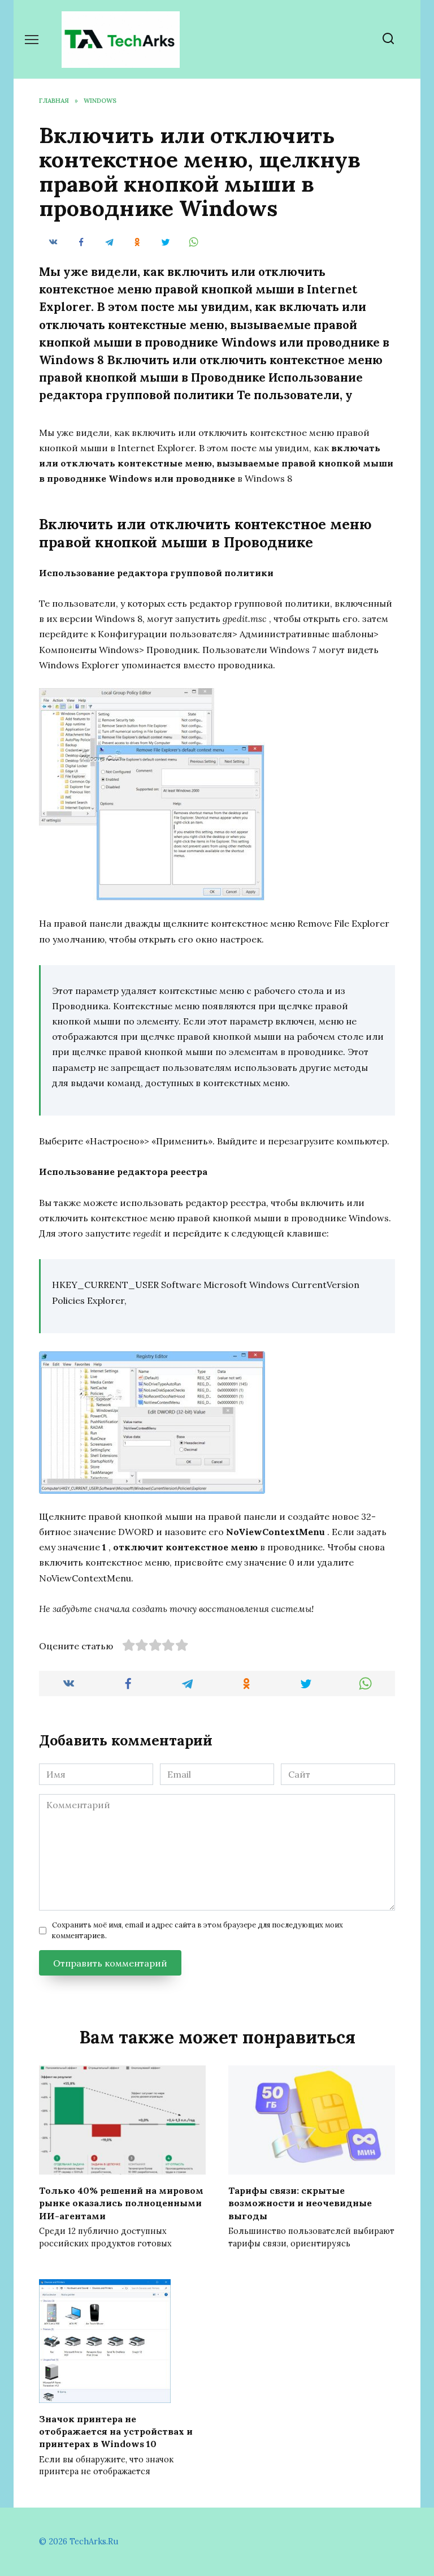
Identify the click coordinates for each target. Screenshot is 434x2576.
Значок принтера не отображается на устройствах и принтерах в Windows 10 (116, 2431)
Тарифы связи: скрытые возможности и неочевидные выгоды (300, 2203)
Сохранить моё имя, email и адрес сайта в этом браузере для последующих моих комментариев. (198, 1930)
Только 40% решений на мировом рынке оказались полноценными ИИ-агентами (121, 2203)
